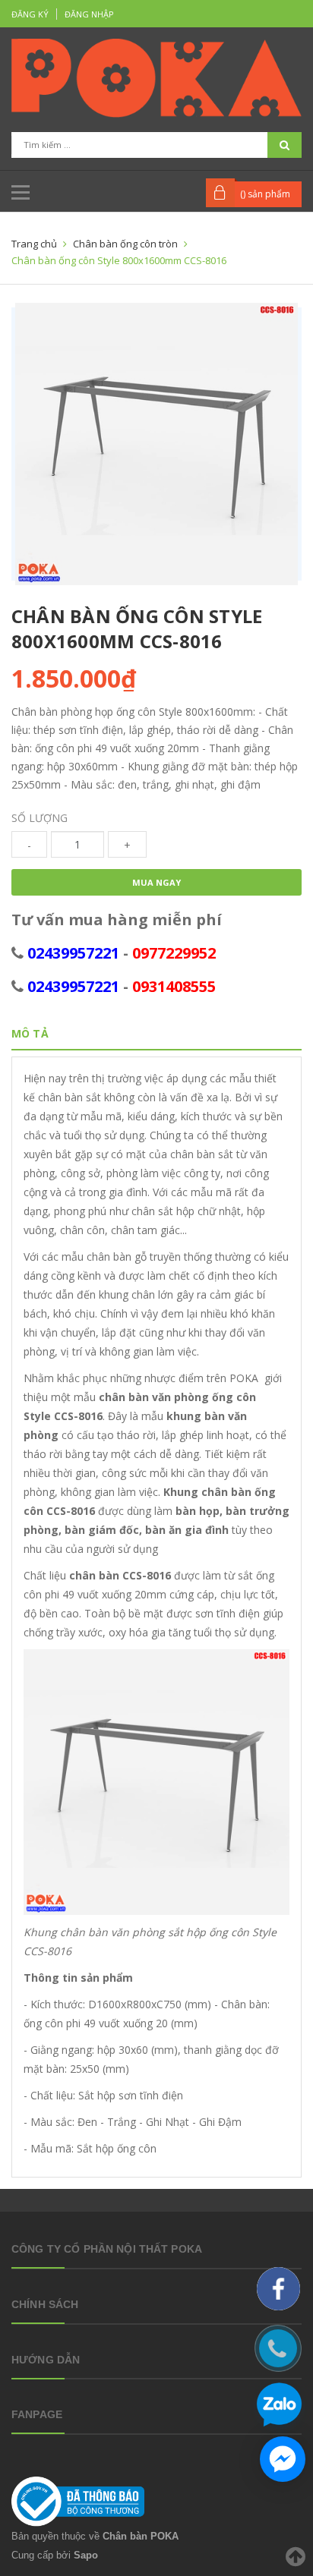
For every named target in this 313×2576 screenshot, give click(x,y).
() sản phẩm (265, 194)
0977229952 (174, 953)
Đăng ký (30, 14)
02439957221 (73, 953)
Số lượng (40, 818)
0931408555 (174, 986)
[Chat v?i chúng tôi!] (283, 2459)
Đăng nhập (89, 14)
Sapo (86, 2555)
